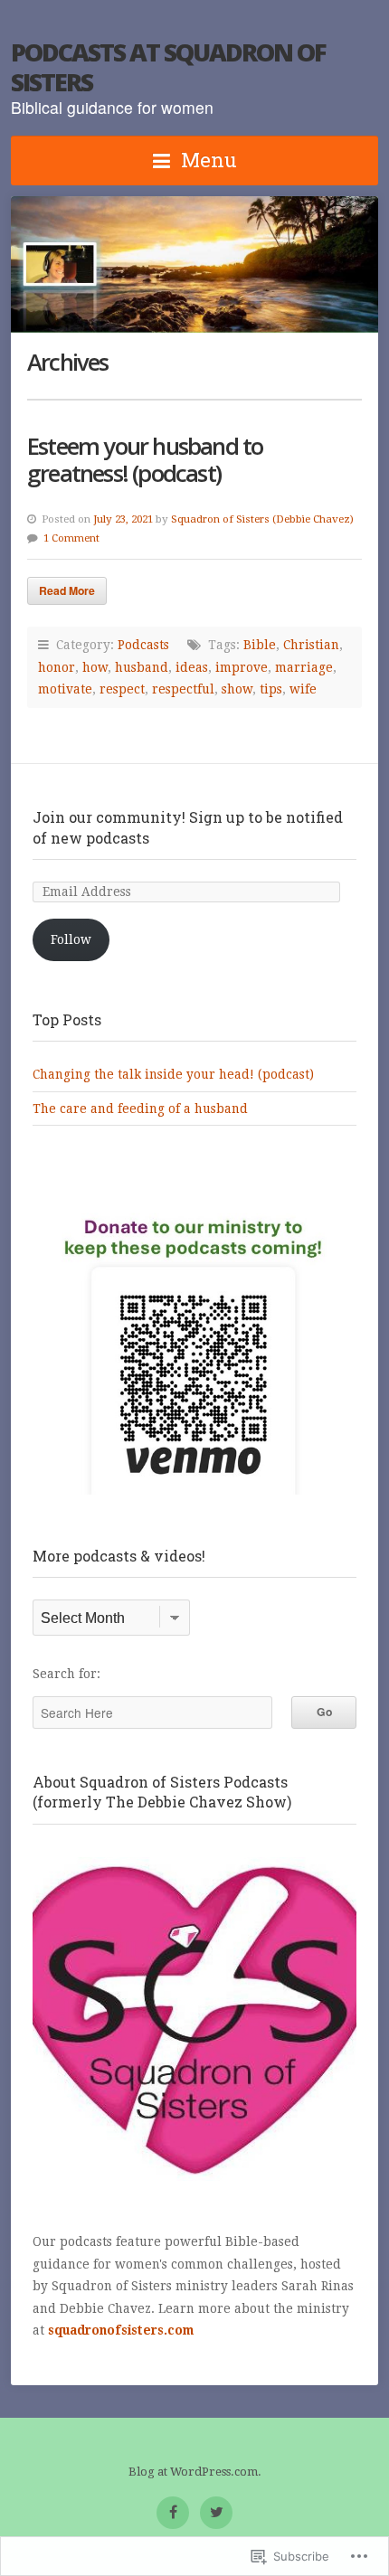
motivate (65, 689)
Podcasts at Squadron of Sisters (168, 67)
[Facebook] (173, 2513)
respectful (183, 689)
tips (271, 689)
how (95, 667)
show (237, 689)
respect (122, 689)
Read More (67, 590)
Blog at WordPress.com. (195, 2472)
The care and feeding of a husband (140, 1109)
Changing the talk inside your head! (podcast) (173, 1074)
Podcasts (143, 645)
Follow (71, 939)
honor (57, 667)
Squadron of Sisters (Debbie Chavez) (262, 519)
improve (242, 667)
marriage (304, 667)
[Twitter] (216, 2513)
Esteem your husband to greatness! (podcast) (145, 460)
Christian (311, 645)
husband (142, 667)
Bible (260, 645)
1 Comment (71, 538)
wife (303, 689)
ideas (192, 667)
